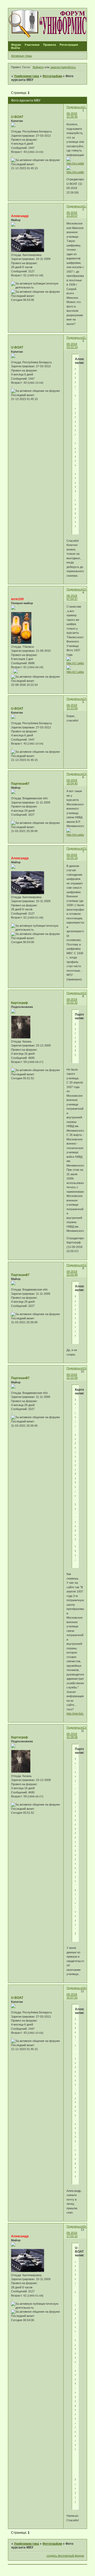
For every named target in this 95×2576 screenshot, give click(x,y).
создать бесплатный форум (65, 2556)
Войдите (38, 67)
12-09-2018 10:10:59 (77, 704)
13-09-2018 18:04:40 (77, 779)
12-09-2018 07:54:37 (77, 594)
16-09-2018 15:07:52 (77, 1993)
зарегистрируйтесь (63, 67)
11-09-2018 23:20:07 (77, 211)
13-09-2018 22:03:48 (77, 1270)
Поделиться (75, 107)
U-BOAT (17, 117)
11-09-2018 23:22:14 (77, 342)
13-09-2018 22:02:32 (77, 998)
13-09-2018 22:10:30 (77, 1373)
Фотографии (52, 76)
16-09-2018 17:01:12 (77, 2231)
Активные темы (22, 56)
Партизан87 (20, 784)
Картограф (20, 1003)
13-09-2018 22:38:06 (77, 1732)
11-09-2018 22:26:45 (77, 112)
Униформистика (27, 76)
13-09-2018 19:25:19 (77, 853)
